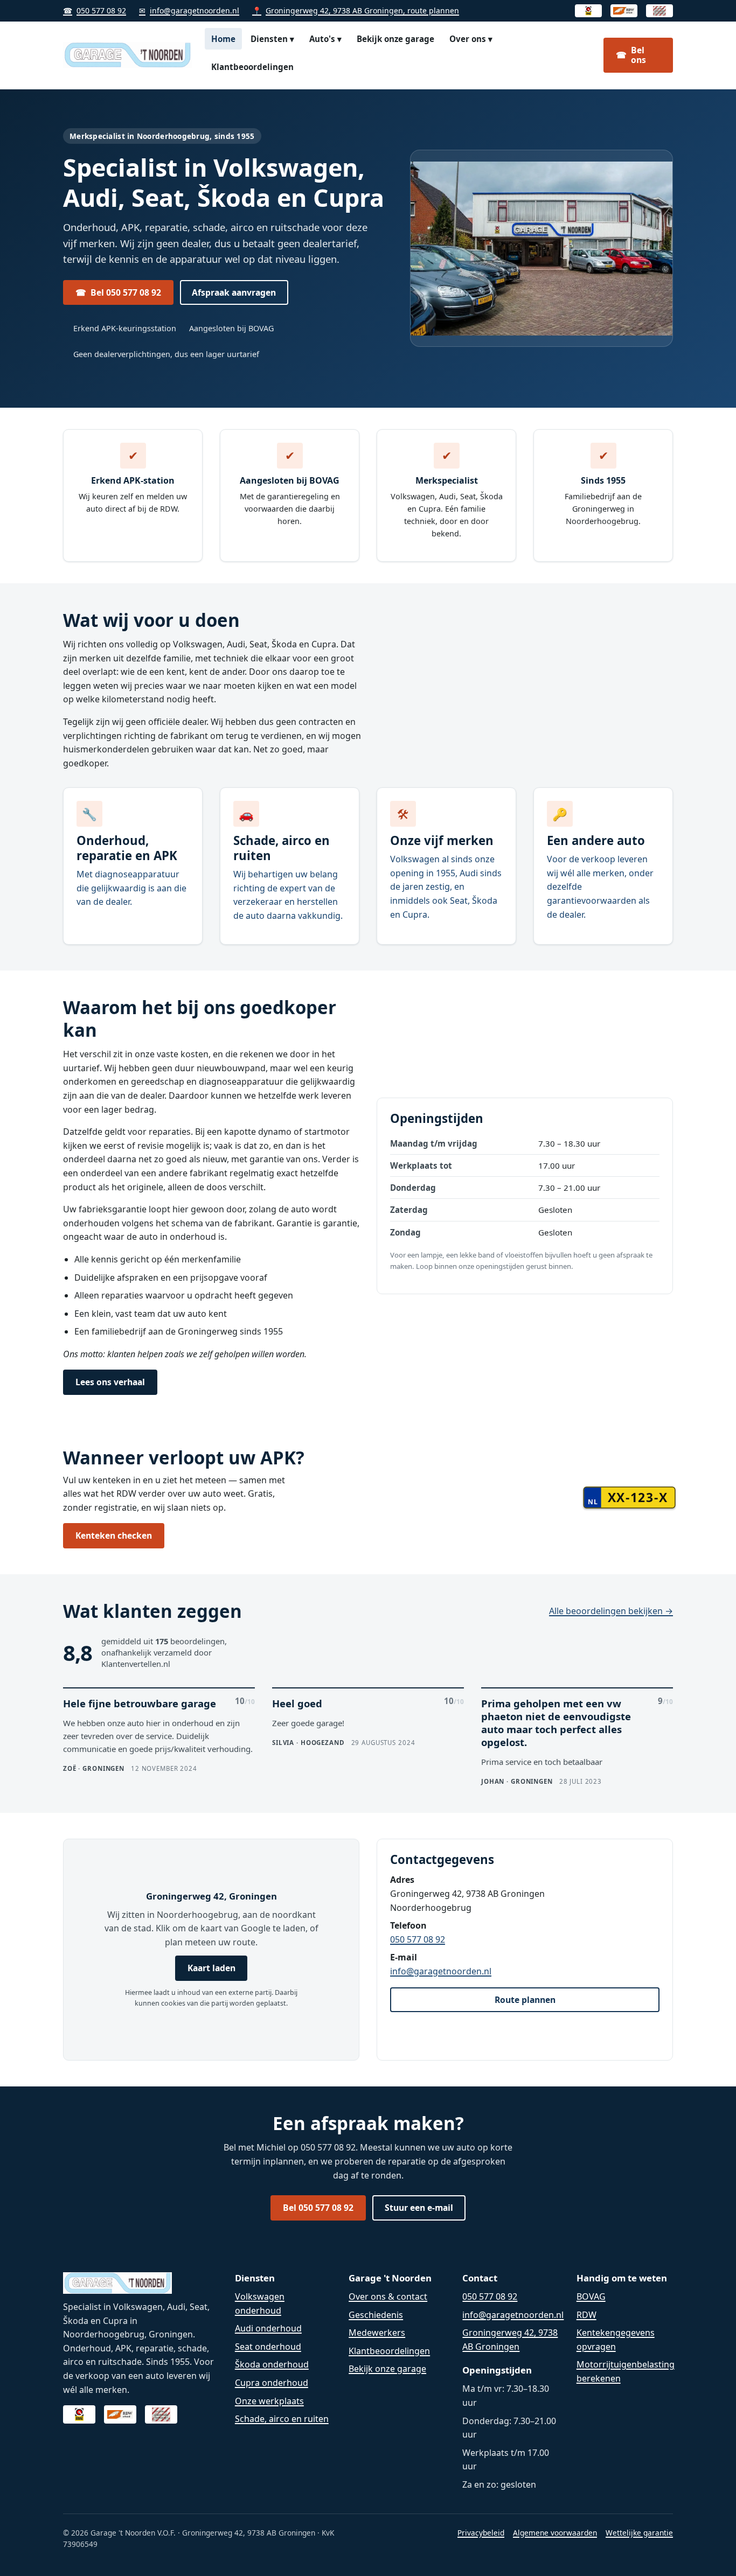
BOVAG (591, 2296)
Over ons (471, 39)
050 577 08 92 (95, 11)
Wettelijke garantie (639, 2533)
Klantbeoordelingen (252, 67)
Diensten (272, 39)
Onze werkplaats (269, 2401)
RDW (586, 2315)
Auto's (325, 39)
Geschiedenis (376, 2315)
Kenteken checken (114, 1535)
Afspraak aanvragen (234, 292)
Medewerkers (377, 2333)
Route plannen (525, 2000)
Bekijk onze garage (395, 39)
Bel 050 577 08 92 (118, 292)
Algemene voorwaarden (555, 2533)
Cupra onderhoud (272, 2383)
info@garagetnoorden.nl (189, 11)
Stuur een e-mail (419, 2208)
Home (223, 39)
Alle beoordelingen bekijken (611, 1611)
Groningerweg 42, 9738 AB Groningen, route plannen (356, 11)
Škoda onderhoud (272, 2364)
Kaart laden (211, 1968)
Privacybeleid (481, 2533)
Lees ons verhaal (110, 1382)
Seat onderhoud (268, 2347)
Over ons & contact (388, 2296)
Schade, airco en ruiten (282, 2419)
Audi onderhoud (268, 2328)
